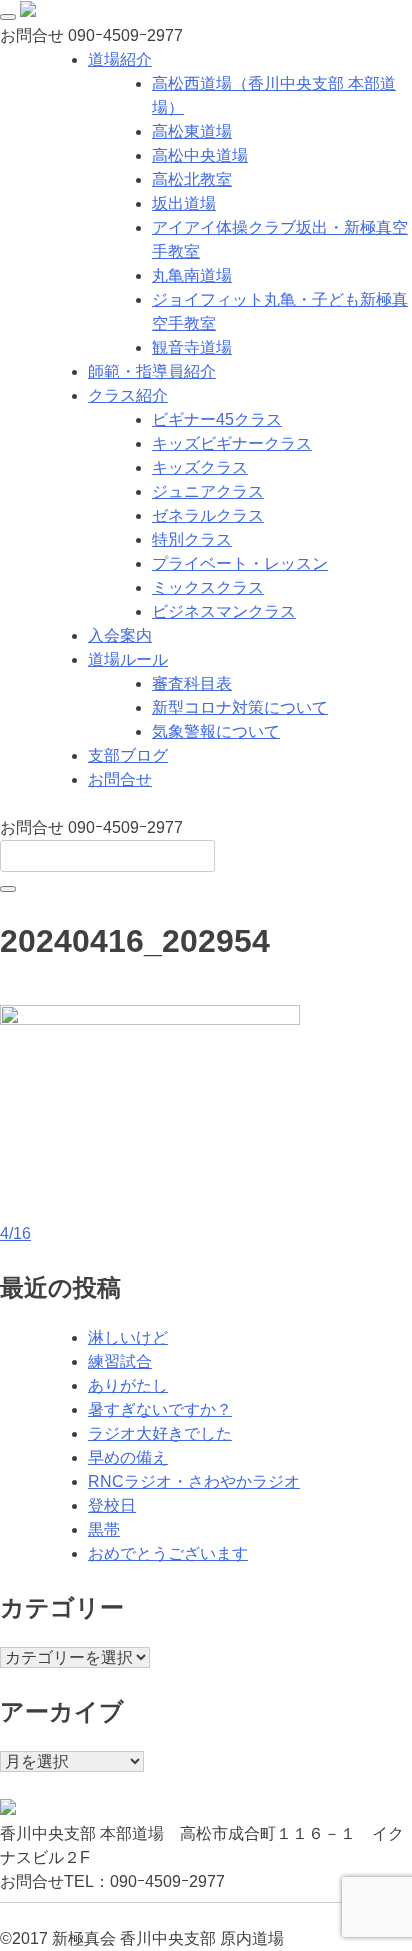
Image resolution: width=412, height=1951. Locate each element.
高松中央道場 (200, 155)
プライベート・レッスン (240, 563)
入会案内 (120, 635)
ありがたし (128, 1385)
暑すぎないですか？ (160, 1409)
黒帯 (104, 1529)
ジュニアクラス (208, 491)
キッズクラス (200, 467)
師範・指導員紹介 (152, 371)
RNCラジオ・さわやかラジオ (194, 1481)
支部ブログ (128, 755)
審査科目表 (192, 683)
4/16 (15, 1233)
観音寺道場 (192, 347)
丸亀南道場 (192, 275)
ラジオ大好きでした (160, 1433)
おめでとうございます (168, 1553)
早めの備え (128, 1457)
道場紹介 (120, 59)
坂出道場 (184, 203)
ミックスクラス (208, 587)
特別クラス (192, 539)
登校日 (112, 1505)
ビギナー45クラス (217, 419)
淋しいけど (128, 1337)
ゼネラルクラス (208, 515)
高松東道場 (192, 131)
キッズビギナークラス (232, 443)
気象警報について (216, 731)
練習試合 (120, 1361)
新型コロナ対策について (240, 707)
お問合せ (120, 779)
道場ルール (128, 659)
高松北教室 (192, 179)
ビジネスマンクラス (224, 611)
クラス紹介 (128, 395)
